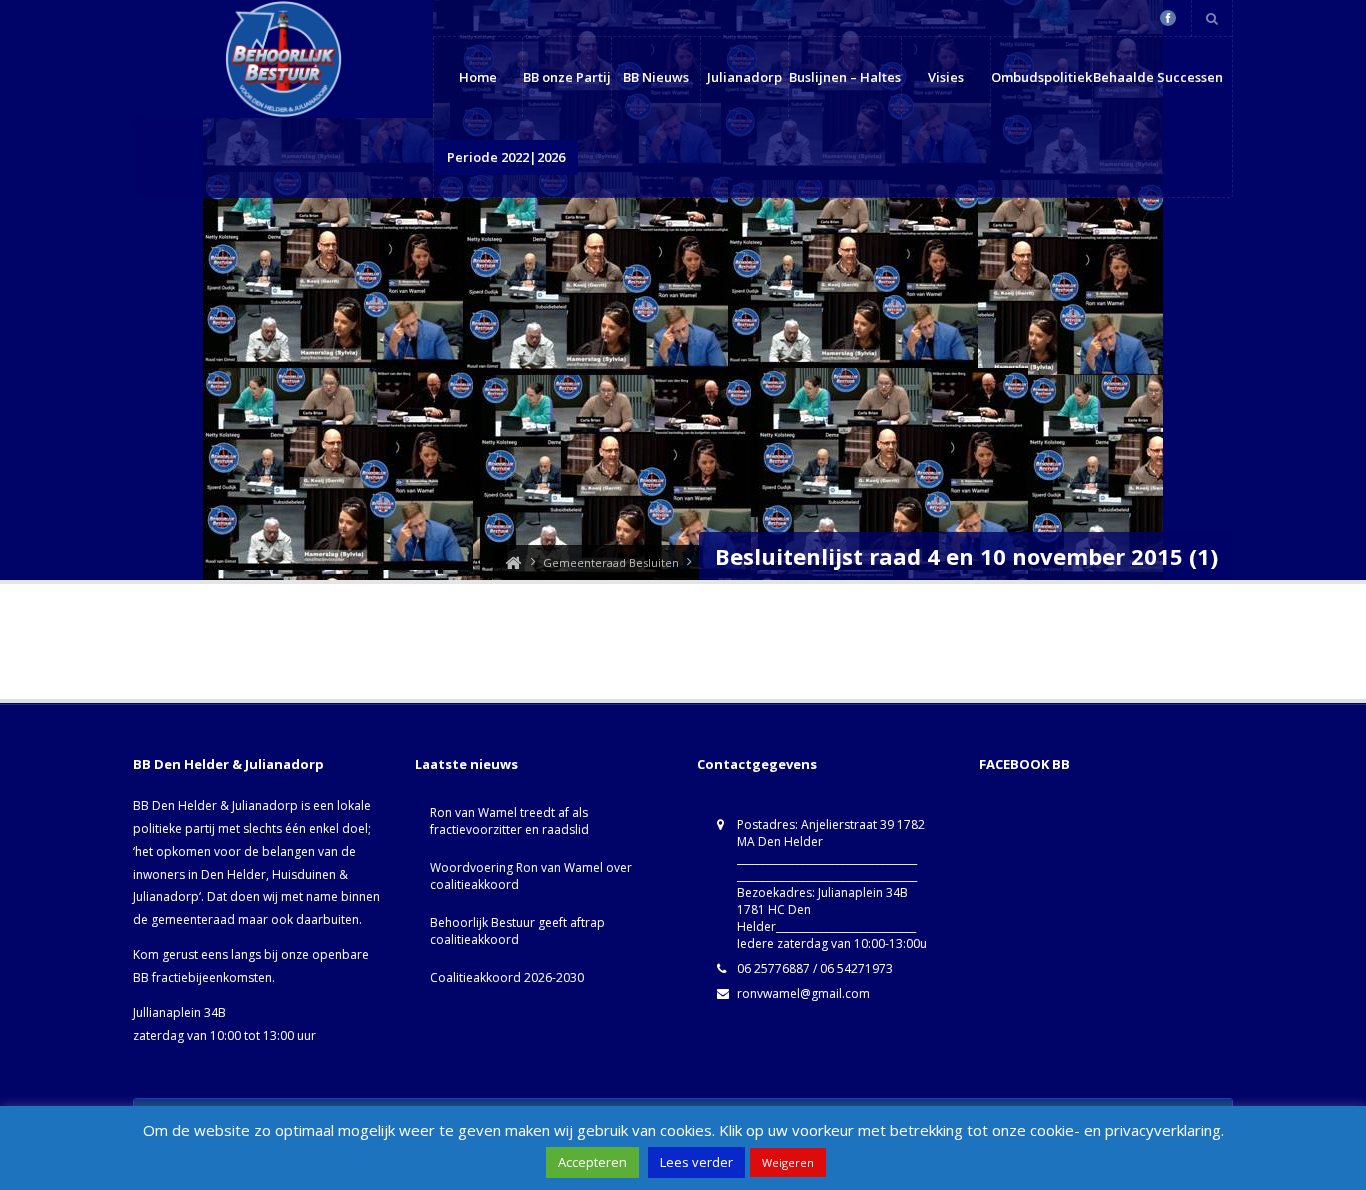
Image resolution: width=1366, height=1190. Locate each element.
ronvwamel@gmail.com (803, 993)
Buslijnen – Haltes (845, 77)
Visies (946, 77)
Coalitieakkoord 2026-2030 (507, 977)
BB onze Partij (567, 77)
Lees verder (696, 1162)
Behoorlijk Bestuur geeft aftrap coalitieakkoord (517, 931)
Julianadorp (744, 77)
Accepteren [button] (592, 1162)
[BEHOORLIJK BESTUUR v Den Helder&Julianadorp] (513, 562)
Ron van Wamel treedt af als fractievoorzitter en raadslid (509, 821)
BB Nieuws (656, 77)
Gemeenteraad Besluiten (611, 562)
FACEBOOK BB (1024, 764)
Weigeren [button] (788, 1162)
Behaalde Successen (1158, 77)
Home (478, 77)
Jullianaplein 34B (179, 1012)
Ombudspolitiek (1041, 77)
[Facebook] (1168, 18)
